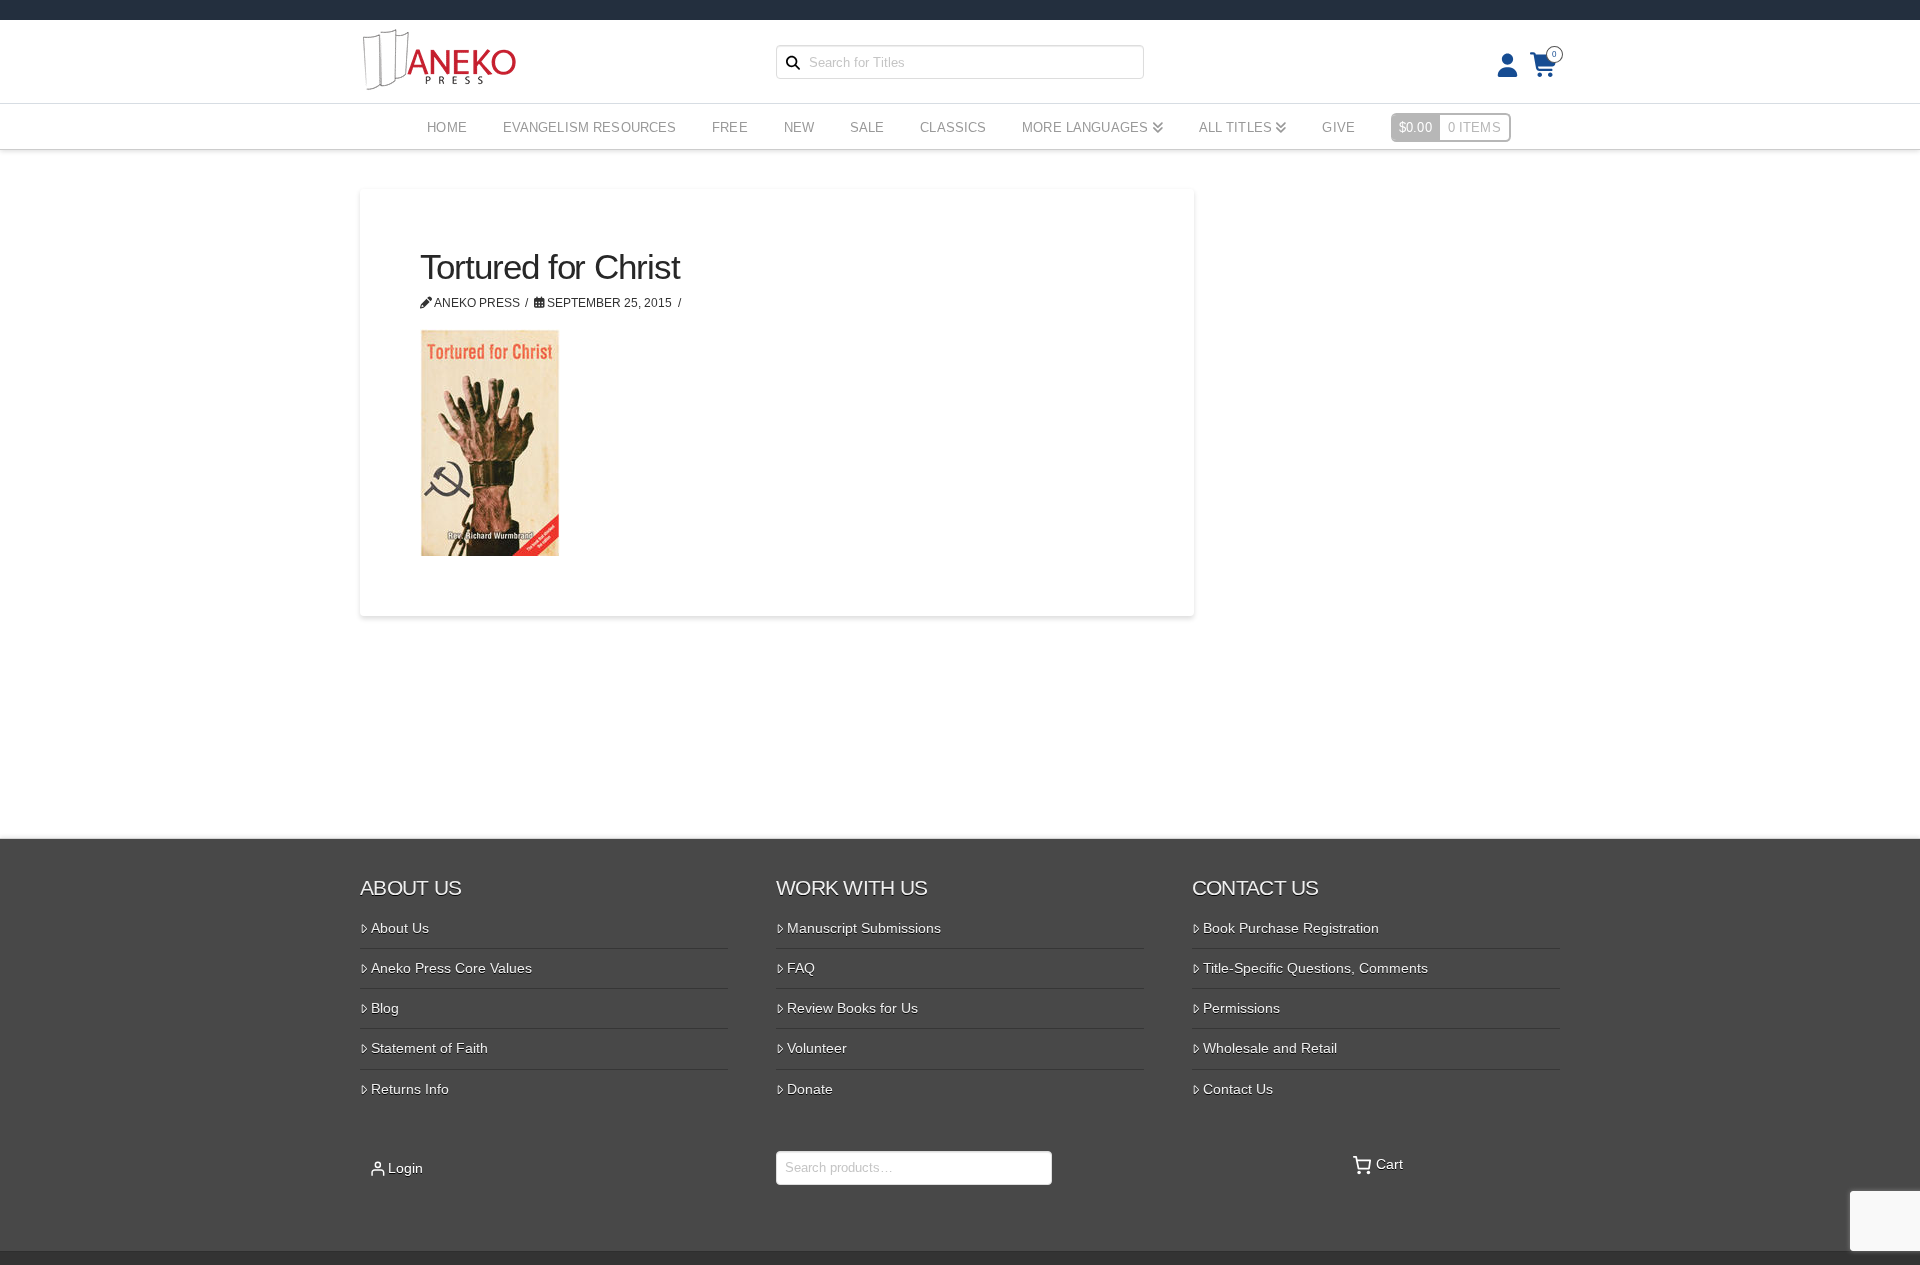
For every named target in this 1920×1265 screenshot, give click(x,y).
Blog (385, 1008)
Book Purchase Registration (1291, 928)
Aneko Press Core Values (451, 968)
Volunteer (817, 1048)
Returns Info (410, 1089)
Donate (810, 1089)
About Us (400, 928)
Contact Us (1238, 1089)
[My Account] (1501, 65)
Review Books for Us (852, 1008)
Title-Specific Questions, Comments (1315, 968)
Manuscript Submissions (864, 928)
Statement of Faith (429, 1048)
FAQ (801, 968)
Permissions (1241, 1008)
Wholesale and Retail (1270, 1048)
